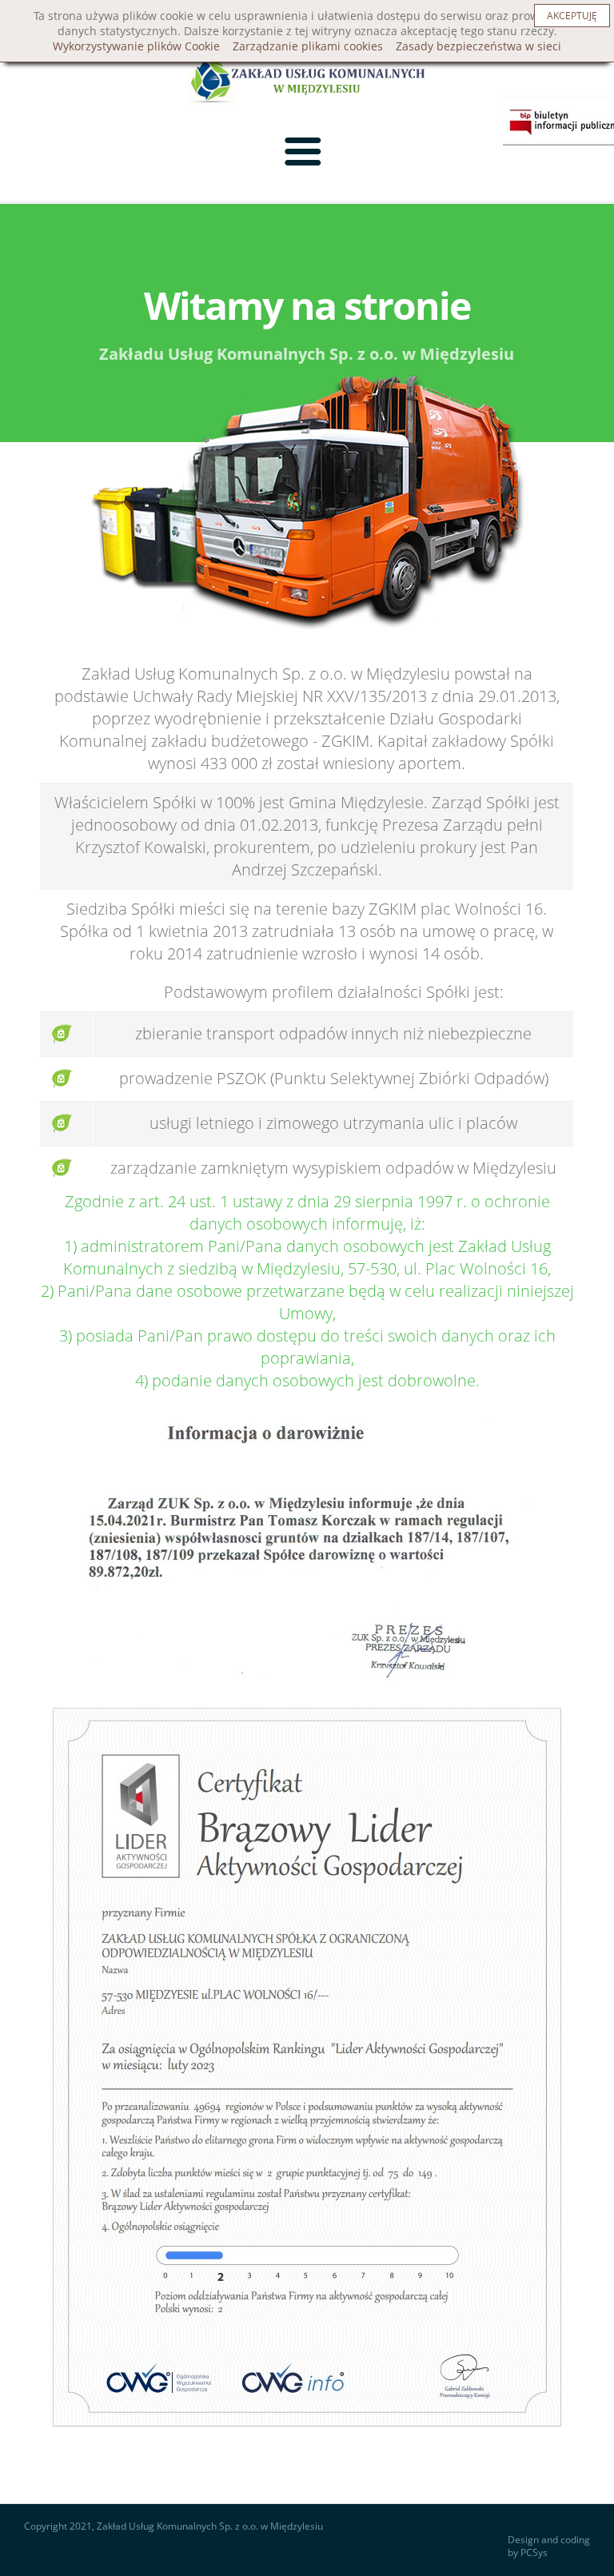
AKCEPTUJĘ (572, 16)
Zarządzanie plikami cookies (308, 46)
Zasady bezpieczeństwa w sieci (478, 46)
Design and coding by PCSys (549, 2547)
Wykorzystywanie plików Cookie (136, 46)
